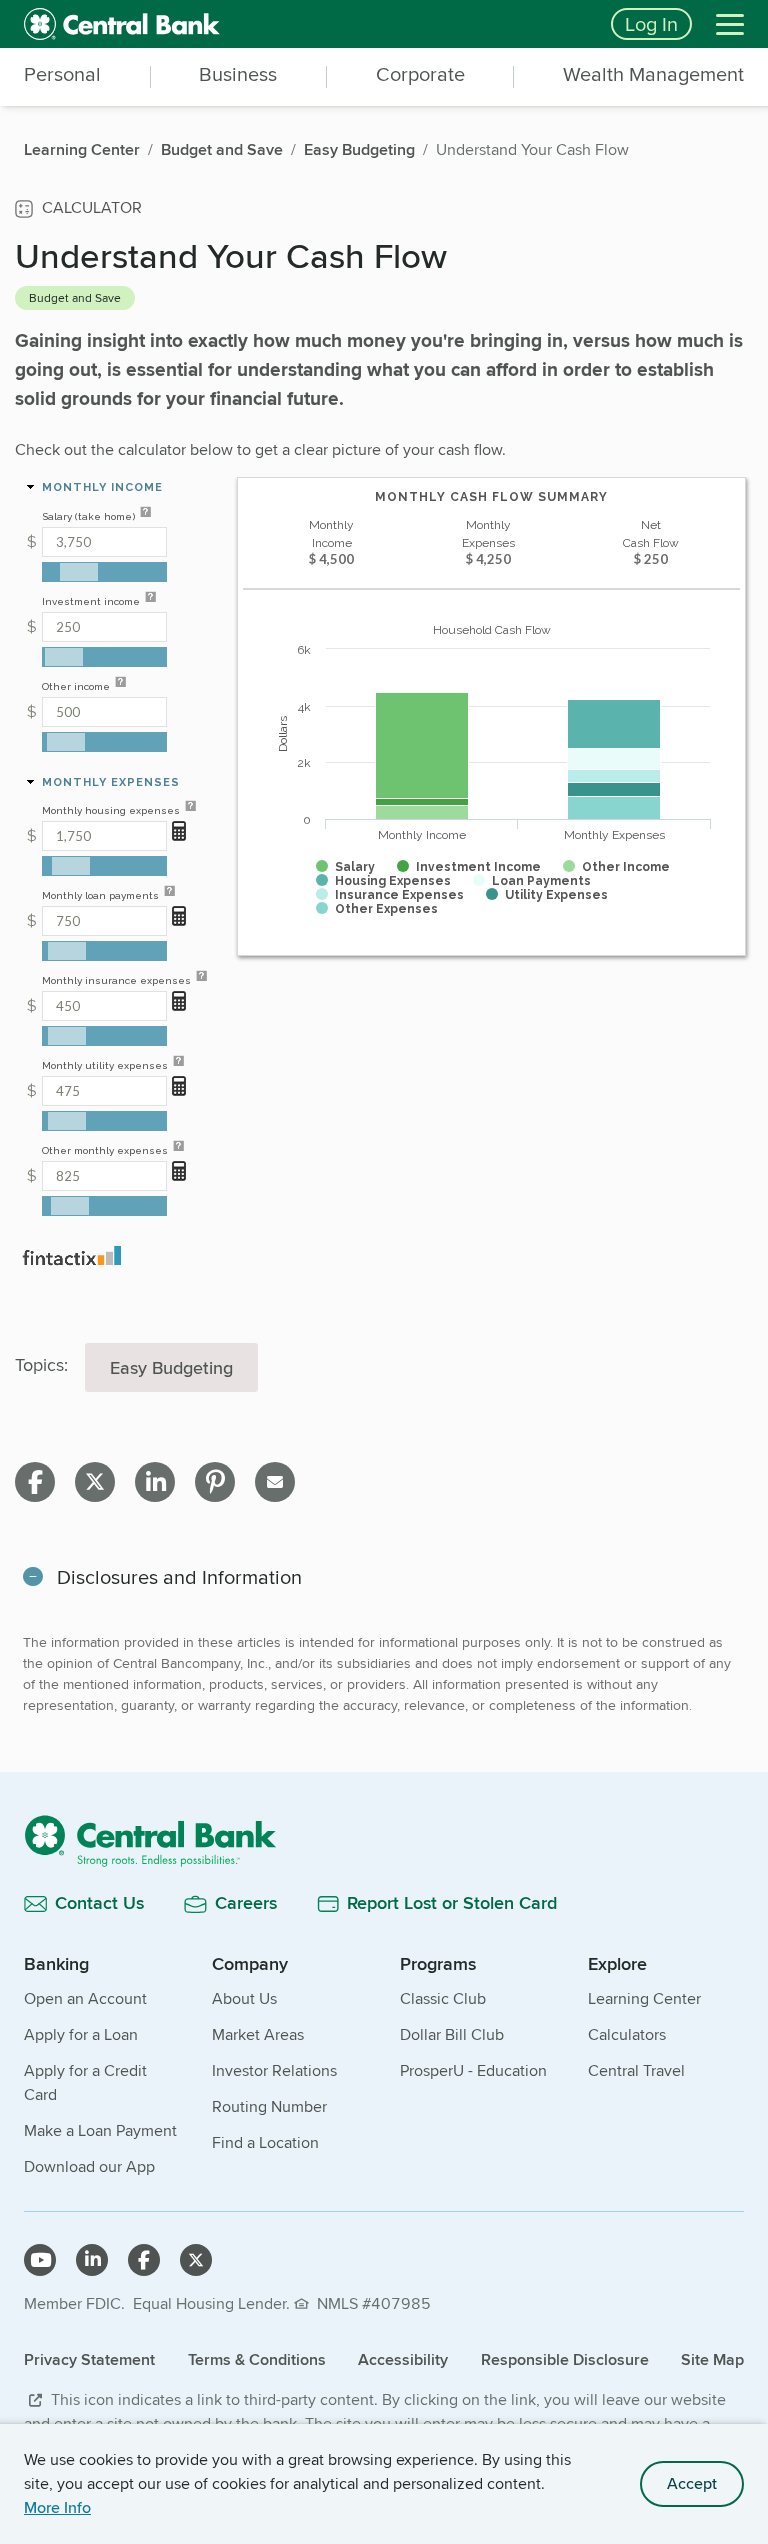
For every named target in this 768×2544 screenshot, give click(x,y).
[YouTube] (40, 2260)
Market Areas (258, 2034)
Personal (62, 75)
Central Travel (636, 2070)
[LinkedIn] (92, 2260)
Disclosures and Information (179, 1576)
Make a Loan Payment (100, 2130)
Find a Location (265, 2142)
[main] (384, 1100)
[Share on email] (275, 1482)
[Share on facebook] (35, 1482)
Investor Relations (274, 2070)
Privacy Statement (89, 2359)
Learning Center (644, 1998)
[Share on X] (95, 1482)
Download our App (89, 2166)
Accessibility (403, 2359)
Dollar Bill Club (452, 2034)
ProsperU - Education (473, 2070)
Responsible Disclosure (565, 2359)
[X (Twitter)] (196, 2260)
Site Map (712, 2359)
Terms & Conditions (257, 2359)
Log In (651, 23)
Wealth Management (653, 75)
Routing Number (269, 2106)
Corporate (420, 75)
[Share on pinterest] (215, 1482)
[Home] (384, 1840)
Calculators (627, 2034)
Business (238, 75)
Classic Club (443, 1998)
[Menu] (730, 24)
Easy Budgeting (171, 1367)
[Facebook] (144, 2260)
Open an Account (85, 1998)
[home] (305, 24)
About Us (244, 1998)
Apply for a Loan (81, 2034)
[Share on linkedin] (155, 1482)
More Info (57, 2507)
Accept (692, 2483)
